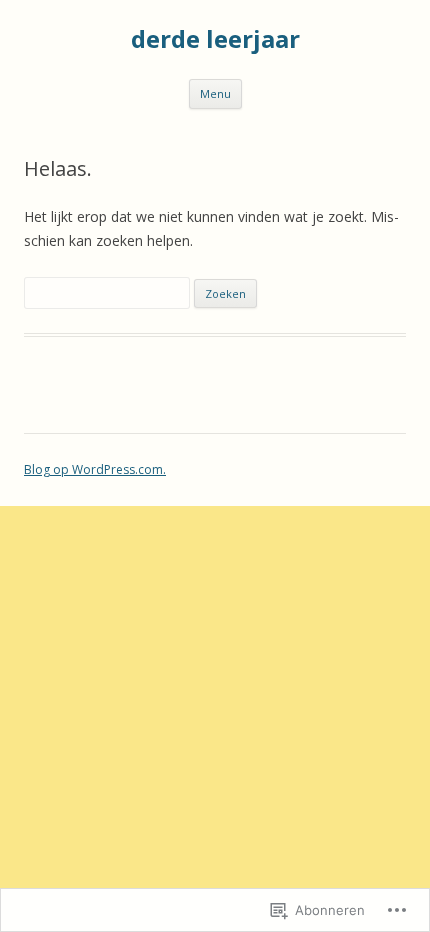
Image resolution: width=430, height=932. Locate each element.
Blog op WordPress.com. (95, 469)
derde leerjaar (215, 39)
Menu (215, 93)
